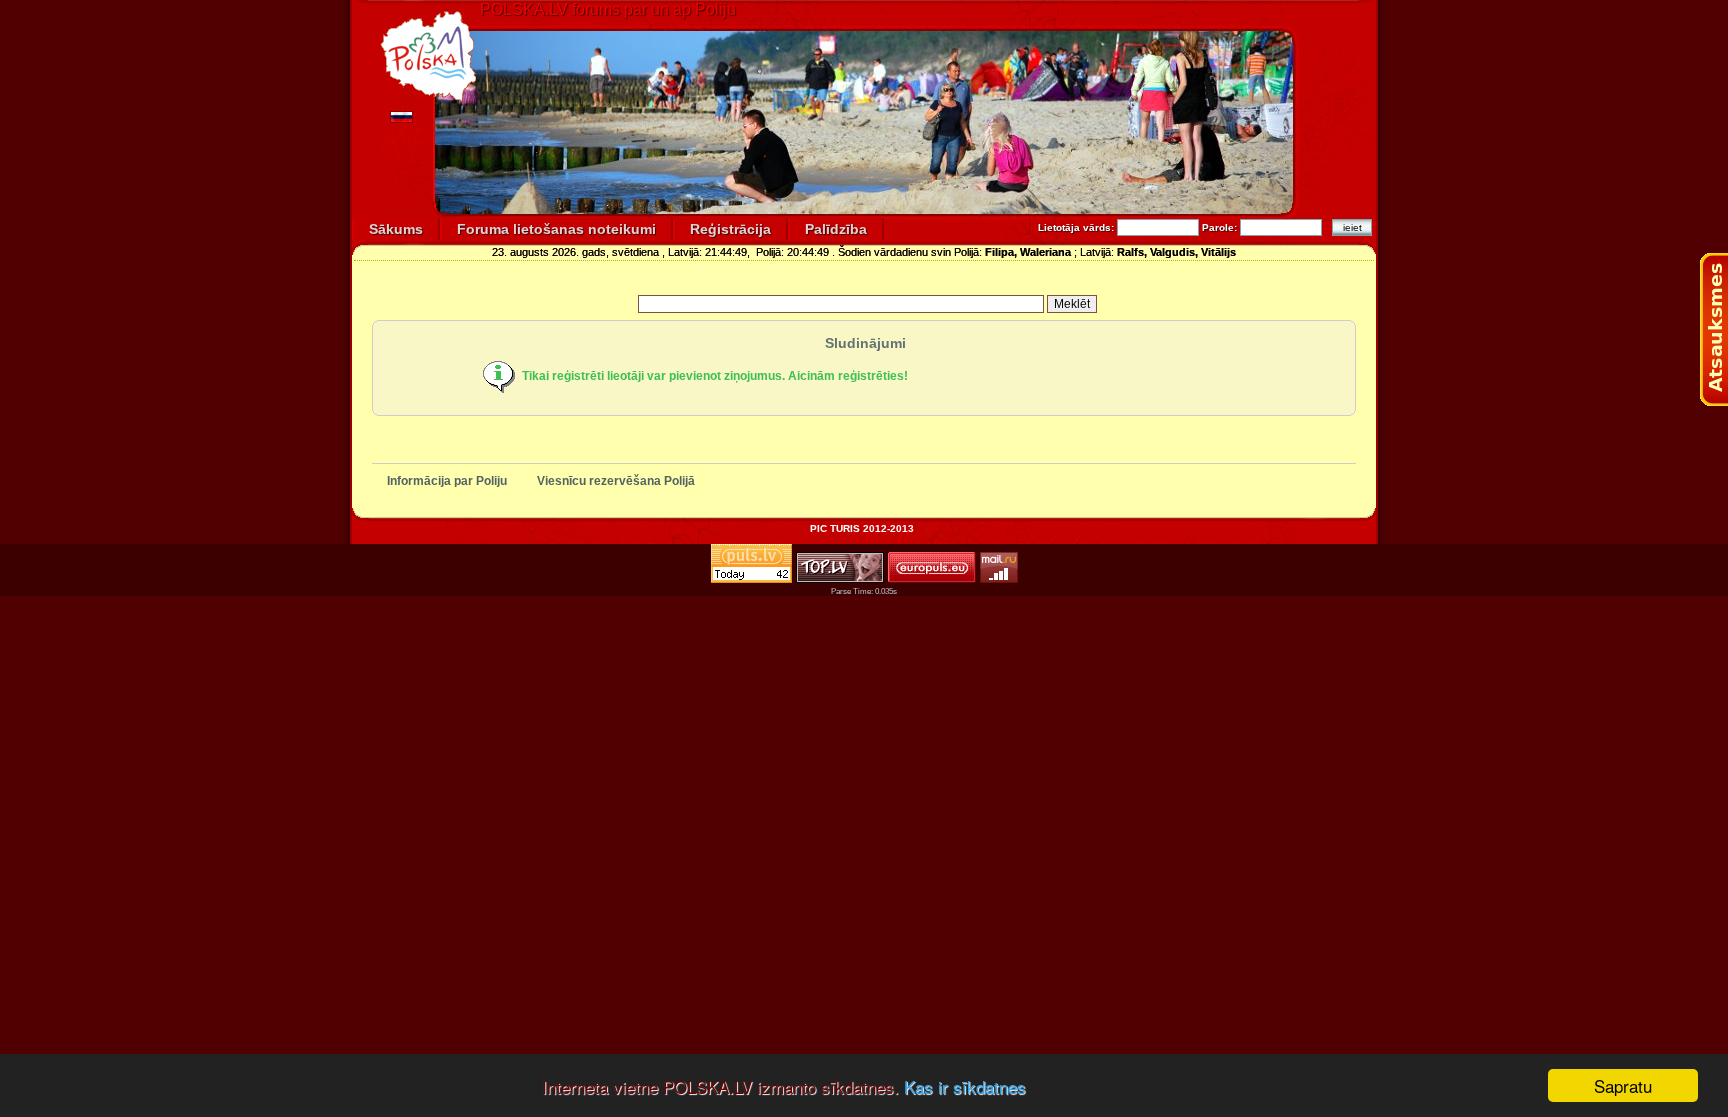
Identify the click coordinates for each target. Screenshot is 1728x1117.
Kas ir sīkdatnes (965, 1086)
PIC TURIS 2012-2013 (862, 528)
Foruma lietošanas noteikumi (556, 229)
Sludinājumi (865, 343)
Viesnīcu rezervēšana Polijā (616, 481)
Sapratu (1623, 1085)
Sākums (396, 229)
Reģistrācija (730, 229)
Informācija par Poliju (447, 481)
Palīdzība (836, 229)
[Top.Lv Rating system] (840, 577)
